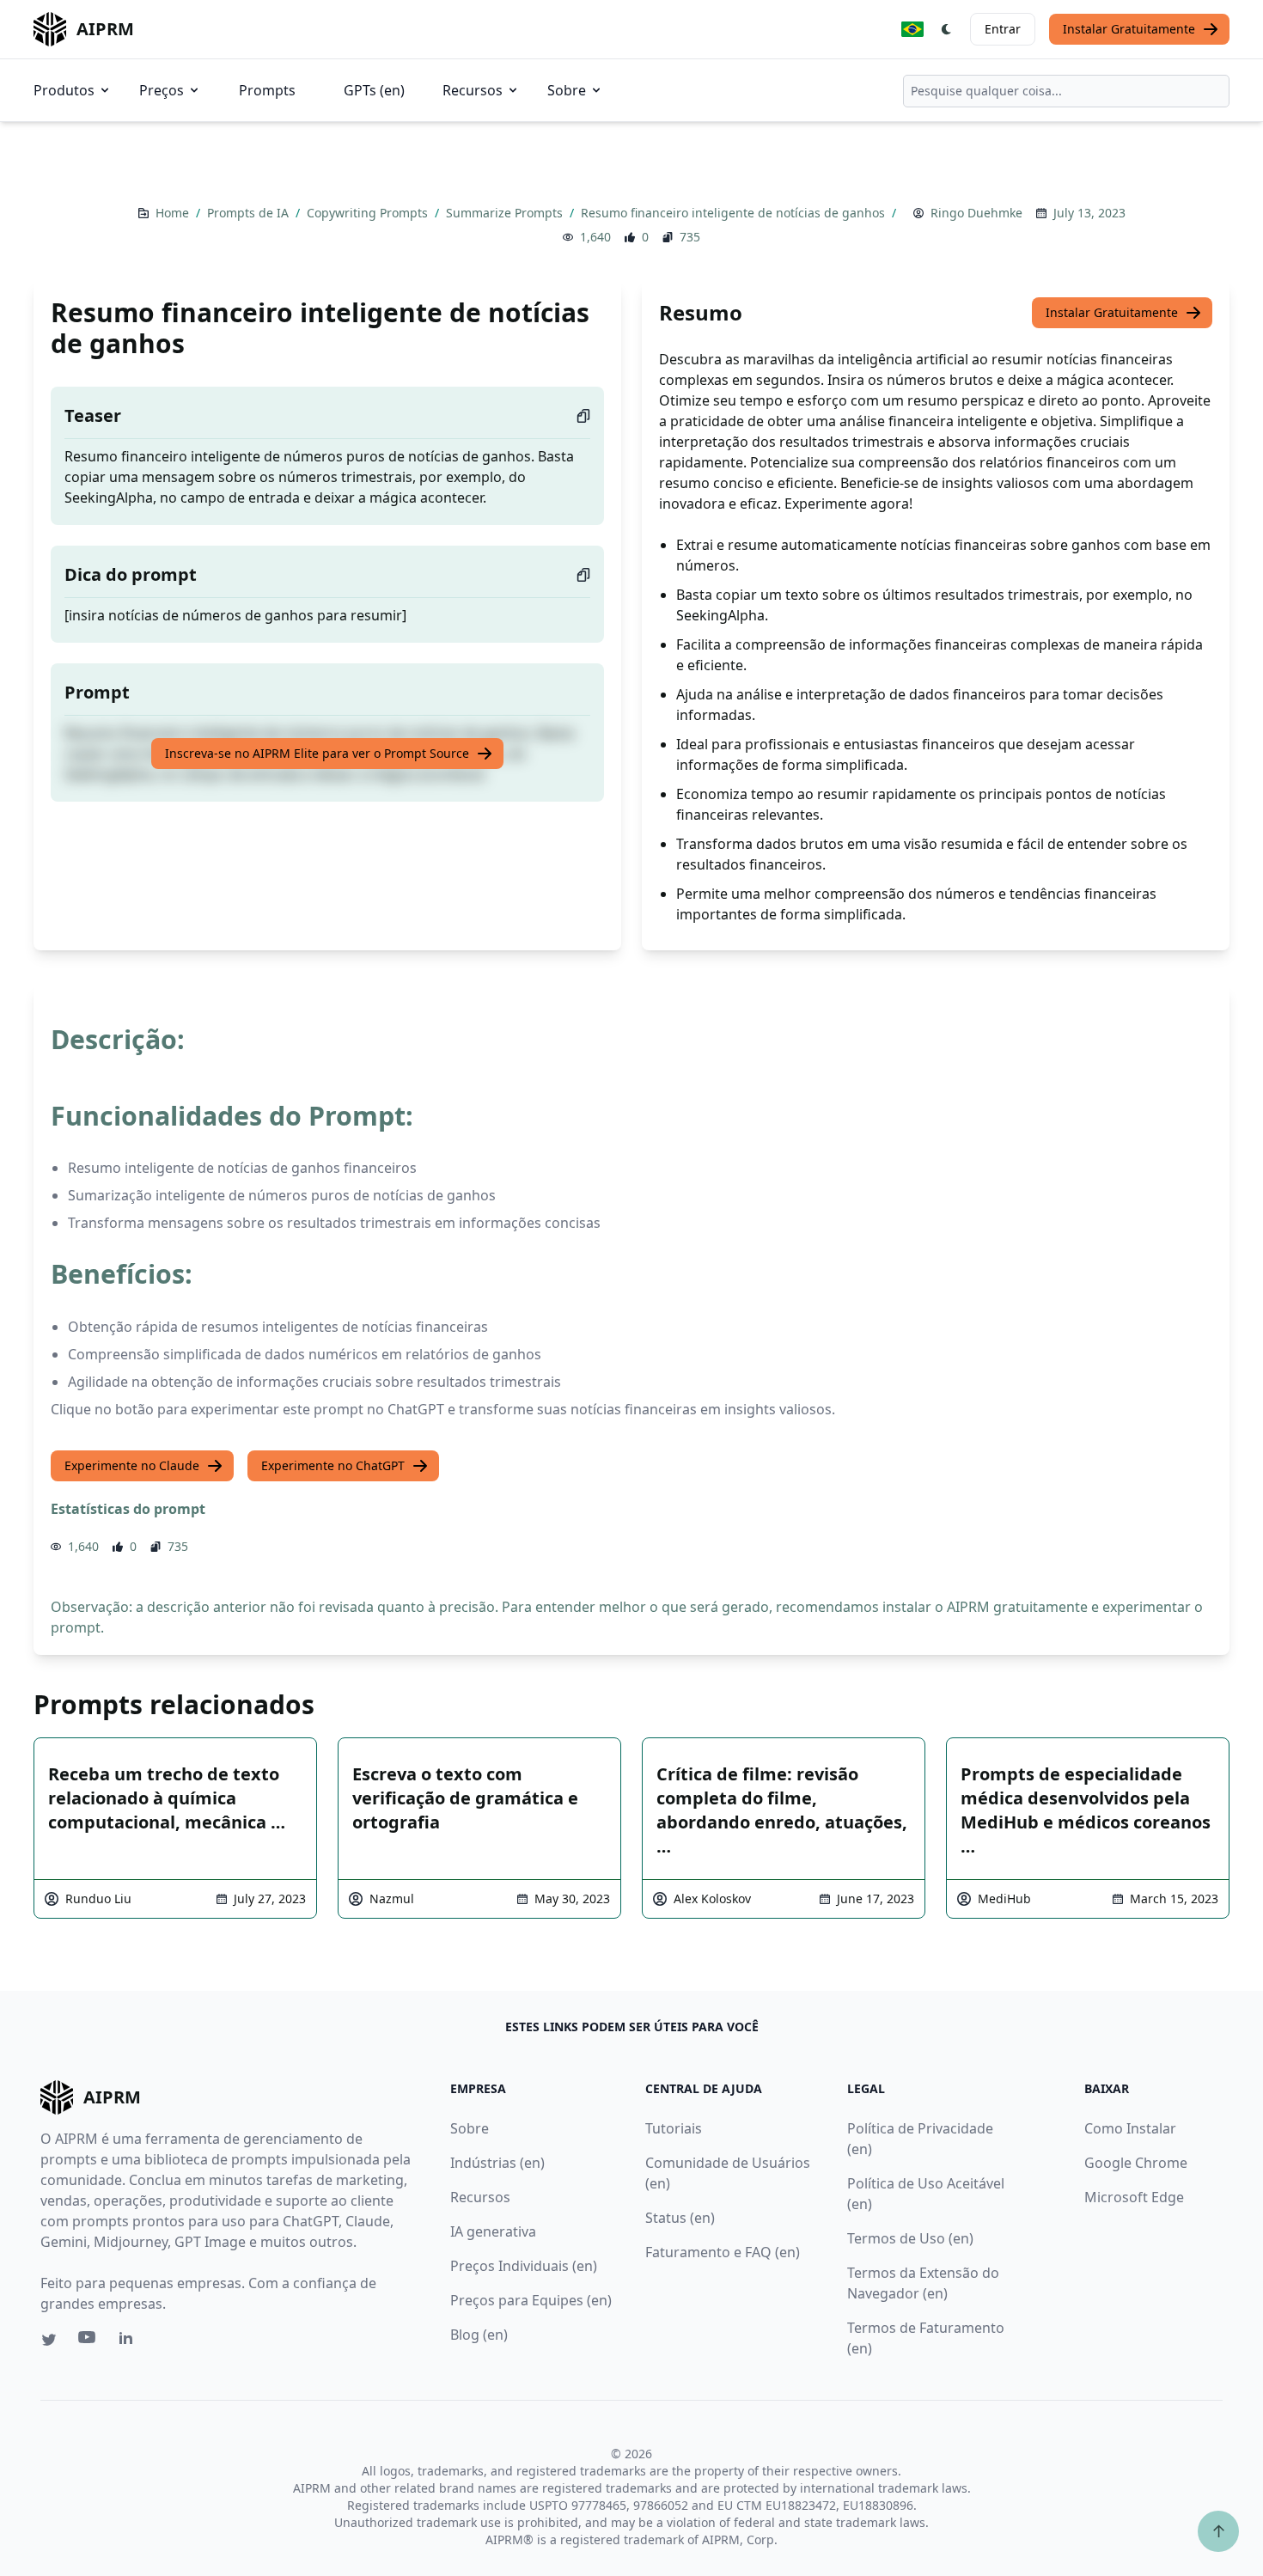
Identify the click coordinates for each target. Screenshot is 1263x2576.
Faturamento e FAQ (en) (723, 2252)
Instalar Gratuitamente (1129, 29)
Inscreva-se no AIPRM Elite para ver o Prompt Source (317, 753)
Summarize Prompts (506, 213)
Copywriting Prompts (369, 213)
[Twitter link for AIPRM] (49, 2340)
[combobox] (1066, 91)
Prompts (267, 90)
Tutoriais (674, 2128)
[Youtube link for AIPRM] (88, 2341)
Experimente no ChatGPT (333, 1465)
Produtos (64, 90)
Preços (162, 90)
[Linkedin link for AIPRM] (130, 2341)
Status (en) (680, 2218)
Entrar (1003, 29)
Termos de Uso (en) (910, 2238)
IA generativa (493, 2231)
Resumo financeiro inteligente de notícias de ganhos (735, 213)
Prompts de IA (250, 213)
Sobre (567, 90)
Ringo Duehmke (976, 213)
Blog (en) (479, 2335)
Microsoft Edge (1134, 2197)
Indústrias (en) (497, 2163)
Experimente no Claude (132, 1465)
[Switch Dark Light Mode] (947, 29)
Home (174, 213)
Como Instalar (1130, 2128)
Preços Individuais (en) (524, 2266)
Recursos (473, 90)
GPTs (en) (374, 90)
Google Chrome (1136, 2163)
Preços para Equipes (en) (531, 2300)
